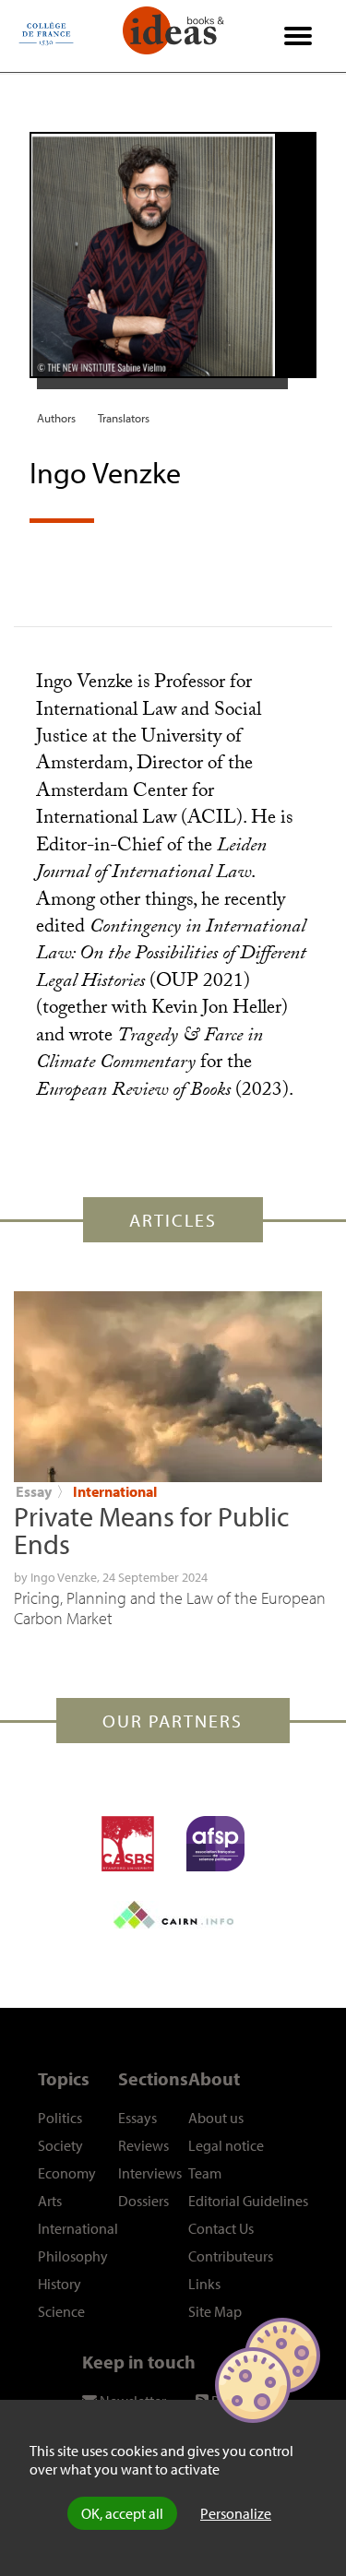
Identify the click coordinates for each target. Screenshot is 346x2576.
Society (60, 2145)
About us (216, 2118)
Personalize (236, 2513)
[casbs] (128, 1844)
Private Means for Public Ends (151, 1530)
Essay (34, 1491)
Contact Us (221, 2228)
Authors (56, 418)
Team (205, 2173)
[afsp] (215, 1844)
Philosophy (73, 2256)
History (60, 2284)
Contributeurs (231, 2256)
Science (61, 2311)
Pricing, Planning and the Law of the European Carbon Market (170, 1608)
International (115, 1491)
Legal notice (226, 2145)
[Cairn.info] (173, 1915)
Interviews (150, 2173)
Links (204, 2284)
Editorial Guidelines (248, 2201)
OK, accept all (122, 2513)
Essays (137, 2118)
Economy (67, 2173)
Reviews (143, 2145)
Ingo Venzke (64, 1577)
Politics (60, 2118)
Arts (50, 2201)
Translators (124, 418)
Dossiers (143, 2201)
